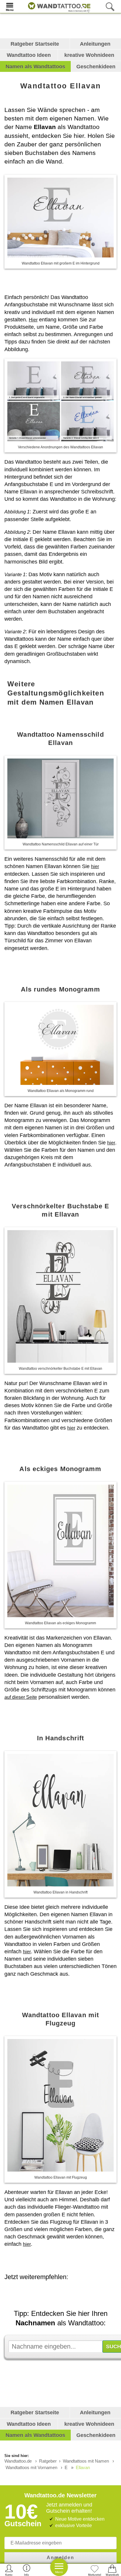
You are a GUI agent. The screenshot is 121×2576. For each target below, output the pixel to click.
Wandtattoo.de (18, 2461)
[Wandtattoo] (58, 6)
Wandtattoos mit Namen (86, 2461)
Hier (33, 320)
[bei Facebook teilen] (66, 2293)
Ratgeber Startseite (35, 44)
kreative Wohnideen (89, 55)
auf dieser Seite (21, 1697)
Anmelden (60, 2558)
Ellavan (83, 2467)
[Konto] (9, 2570)
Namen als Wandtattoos (35, 67)
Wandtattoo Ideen (29, 55)
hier (95, 866)
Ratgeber (48, 2461)
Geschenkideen (96, 67)
